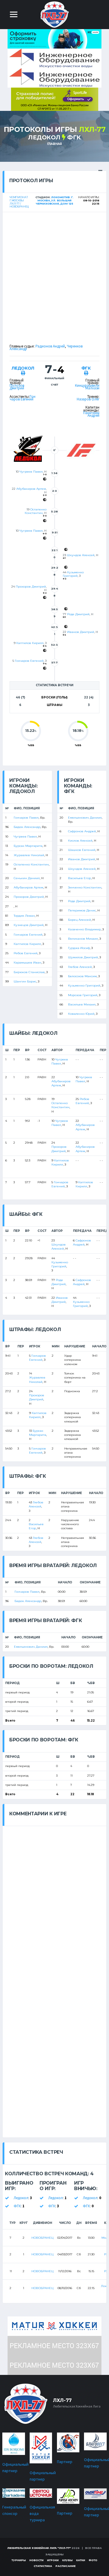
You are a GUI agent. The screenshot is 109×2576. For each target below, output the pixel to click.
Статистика (43, 2566)
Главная (55, 144)
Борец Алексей (79, 920)
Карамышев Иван (27, 963)
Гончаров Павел (26, 818)
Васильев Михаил (82, 1004)
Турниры (19, 2560)
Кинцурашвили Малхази (87, 387)
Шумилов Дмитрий (83, 957)
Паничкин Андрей (91, 414)
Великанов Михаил (83, 939)
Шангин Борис (25, 981)
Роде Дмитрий (78, 614)
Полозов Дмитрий (17, 387)
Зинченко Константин (85, 887)
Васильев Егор (79, 878)
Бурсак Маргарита (28, 846)
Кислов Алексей (80, 841)
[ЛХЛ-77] (55, 99)
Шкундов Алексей (81, 555)
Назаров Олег (88, 399)
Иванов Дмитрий (81, 632)
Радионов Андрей (50, 346)
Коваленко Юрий (81, 1014)
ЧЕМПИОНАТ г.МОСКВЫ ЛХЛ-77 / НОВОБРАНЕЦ (19, 202)
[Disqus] (54, 1899)
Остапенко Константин (36, 511)
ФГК (74, 137)
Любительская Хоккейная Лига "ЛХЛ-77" (39, 2548)
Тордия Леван (24, 916)
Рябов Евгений (26, 953)
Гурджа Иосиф (79, 948)
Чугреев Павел (31, 472)
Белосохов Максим (82, 976)
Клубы (67, 2560)
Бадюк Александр (27, 827)
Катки (81, 2560)
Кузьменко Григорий (73, 574)
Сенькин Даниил (27, 878)
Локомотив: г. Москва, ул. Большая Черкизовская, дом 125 (55, 200)
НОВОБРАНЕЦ (42, 2238)
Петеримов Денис (82, 910)
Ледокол (44, 137)
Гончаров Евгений (23, 398)
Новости (36, 2560)
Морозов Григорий (83, 995)
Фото (93, 2560)
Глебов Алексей (80, 967)
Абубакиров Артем (31, 489)
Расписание (66, 2566)
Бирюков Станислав (29, 972)
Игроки (53, 2560)
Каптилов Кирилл (30, 643)
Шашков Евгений (82, 850)
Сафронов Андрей (82, 831)
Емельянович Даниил (85, 818)
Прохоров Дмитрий (31, 587)
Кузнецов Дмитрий (29, 925)
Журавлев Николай (29, 855)
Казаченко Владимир (84, 929)
